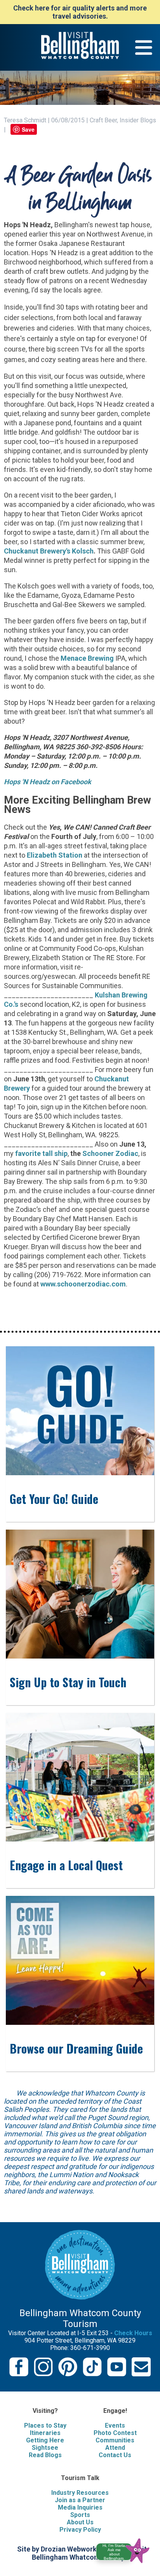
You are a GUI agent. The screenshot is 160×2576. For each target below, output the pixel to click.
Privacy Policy (80, 2530)
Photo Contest (115, 2433)
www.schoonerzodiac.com (83, 1284)
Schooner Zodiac (110, 1153)
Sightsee (45, 2448)
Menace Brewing (87, 658)
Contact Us (115, 2455)
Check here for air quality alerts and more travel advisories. (80, 12)
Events (115, 2425)
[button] (126, 2549)
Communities (115, 2440)
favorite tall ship (41, 1153)
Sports (80, 2515)
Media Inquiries (80, 2507)
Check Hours (133, 2333)
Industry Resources (80, 2493)
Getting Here (45, 2440)
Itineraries (45, 2433)
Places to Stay (45, 2425)
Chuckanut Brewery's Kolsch (49, 551)
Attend (115, 2448)
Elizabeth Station (55, 855)
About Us (80, 2522)
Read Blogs (45, 2455)
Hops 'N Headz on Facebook (48, 782)
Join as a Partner (80, 2500)
